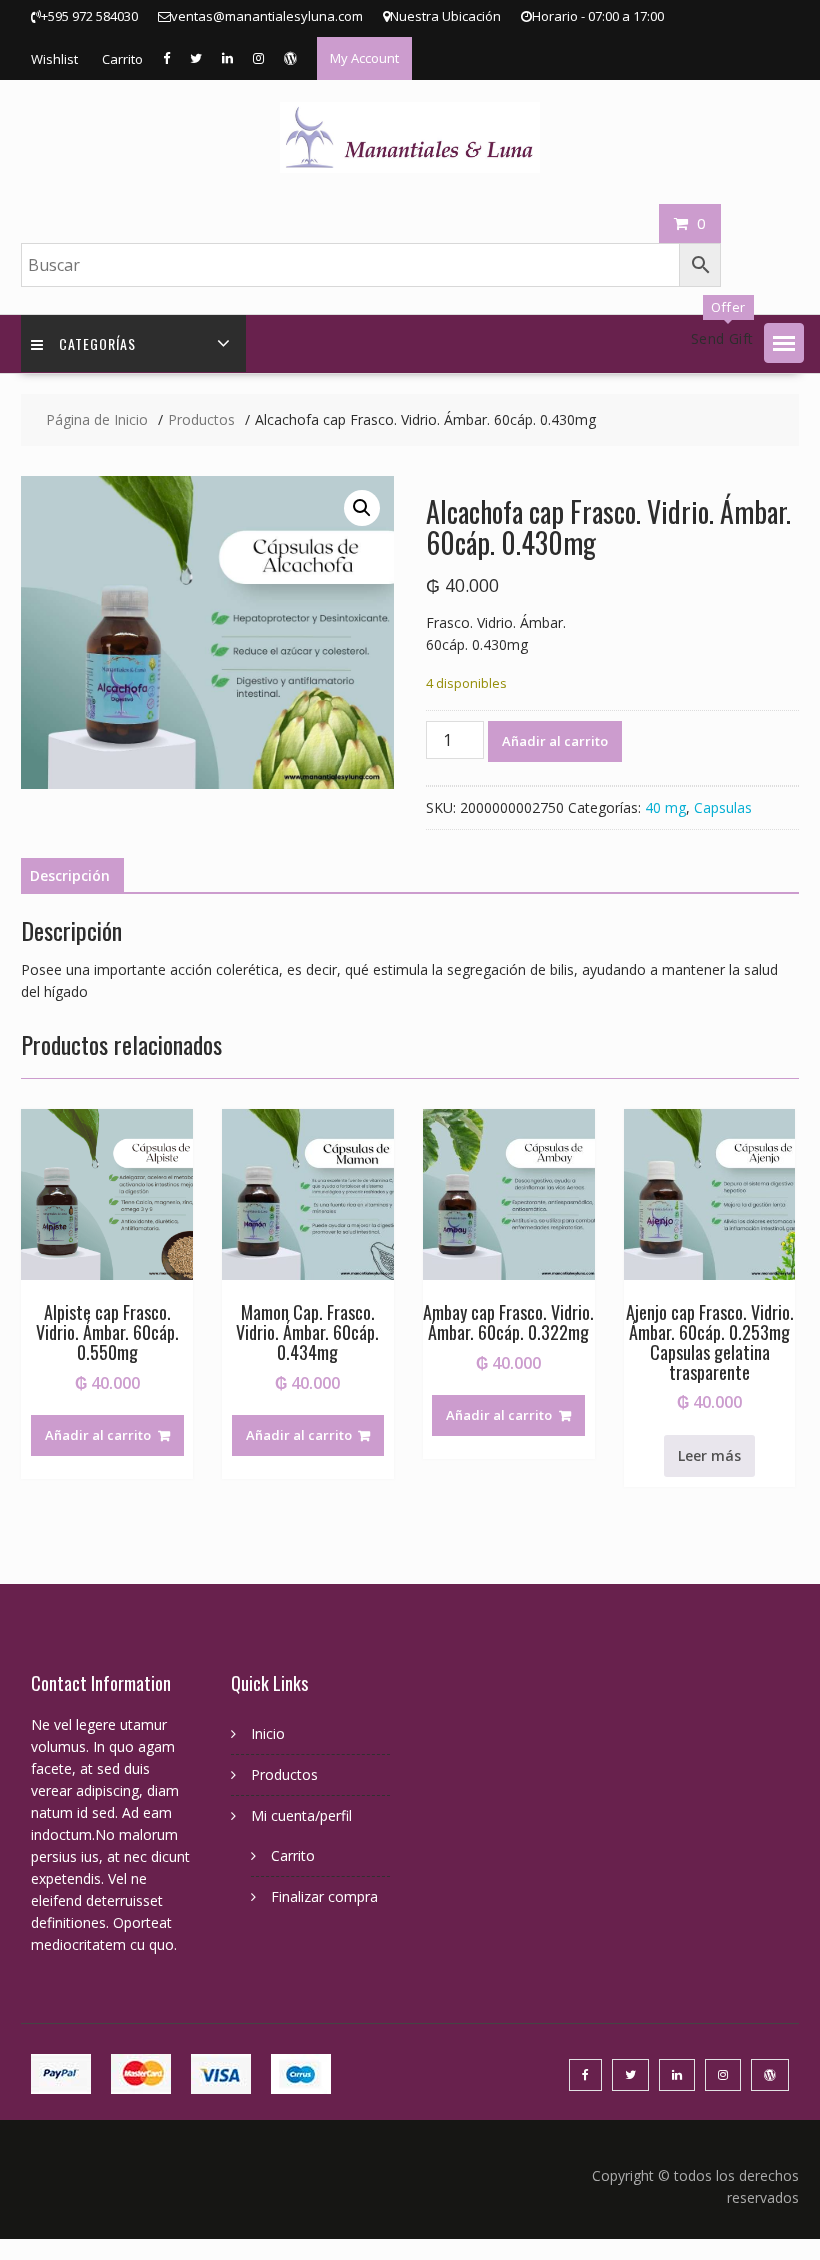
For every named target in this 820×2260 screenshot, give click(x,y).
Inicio (268, 1733)
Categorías (97, 343)
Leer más (709, 1455)
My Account (364, 58)
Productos (284, 1774)
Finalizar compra (324, 1896)
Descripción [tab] (70, 875)
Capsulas (723, 807)
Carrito (122, 59)
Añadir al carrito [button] (98, 1435)
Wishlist (54, 59)
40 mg (665, 807)
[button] (784, 343)
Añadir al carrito (555, 741)
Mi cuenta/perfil (301, 1815)
